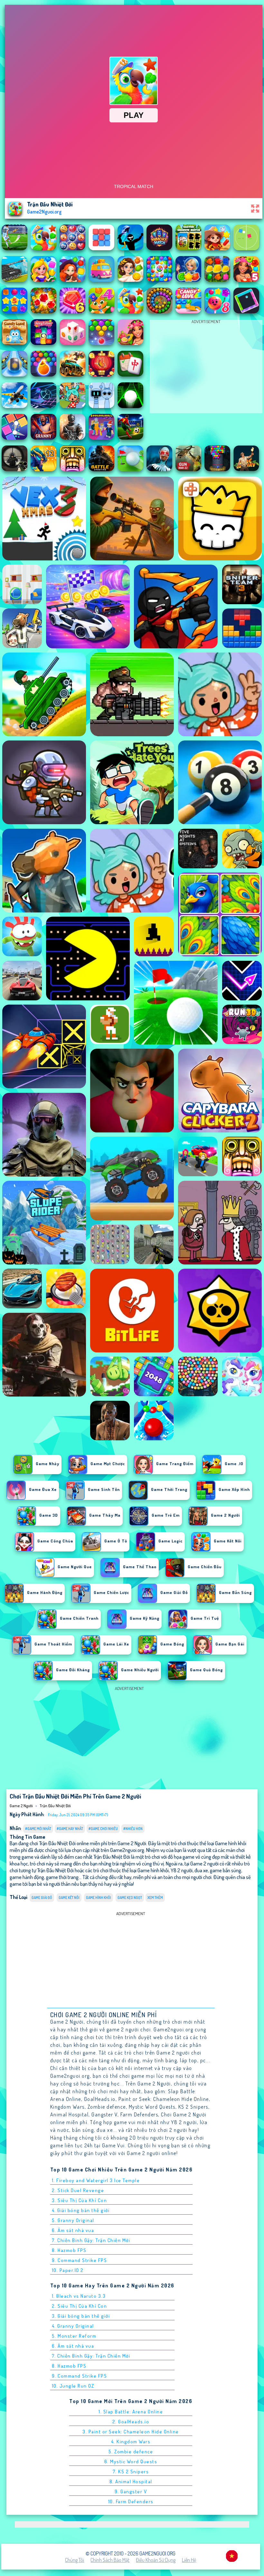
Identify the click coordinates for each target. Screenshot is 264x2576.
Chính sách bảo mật (110, 2560)
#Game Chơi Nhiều (103, 1829)
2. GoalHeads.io (131, 2422)
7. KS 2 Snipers (131, 2471)
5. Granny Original (73, 2220)
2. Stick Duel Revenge (78, 2190)
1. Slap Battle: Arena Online (131, 2412)
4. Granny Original (73, 2326)
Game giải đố (42, 1898)
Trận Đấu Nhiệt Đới (55, 1806)
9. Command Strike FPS (80, 2260)
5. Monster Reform (74, 2336)
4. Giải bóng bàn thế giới (81, 2210)
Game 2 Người (21, 1806)
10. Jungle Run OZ (73, 2386)
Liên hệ (189, 2560)
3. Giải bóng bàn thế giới (81, 2316)
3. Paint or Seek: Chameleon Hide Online (131, 2432)
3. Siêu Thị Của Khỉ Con (80, 2200)
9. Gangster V (131, 2491)
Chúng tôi (75, 2560)
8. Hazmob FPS (69, 2250)
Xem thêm (155, 1898)
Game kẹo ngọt (130, 1898)
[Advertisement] (206, 368)
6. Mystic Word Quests (131, 2462)
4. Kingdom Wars (131, 2442)
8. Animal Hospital (131, 2481)
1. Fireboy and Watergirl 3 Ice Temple (96, 2180)
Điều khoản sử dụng (156, 2560)
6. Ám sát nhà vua (73, 2230)
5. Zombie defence (131, 2452)
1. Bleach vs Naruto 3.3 (79, 2296)
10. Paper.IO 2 (68, 2270)
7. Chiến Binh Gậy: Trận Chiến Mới (91, 2240)
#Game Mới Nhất (38, 1829)
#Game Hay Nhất (70, 1829)
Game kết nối (69, 1898)
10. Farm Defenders (131, 2501)
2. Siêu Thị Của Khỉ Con (80, 2306)
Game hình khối (99, 1898)
